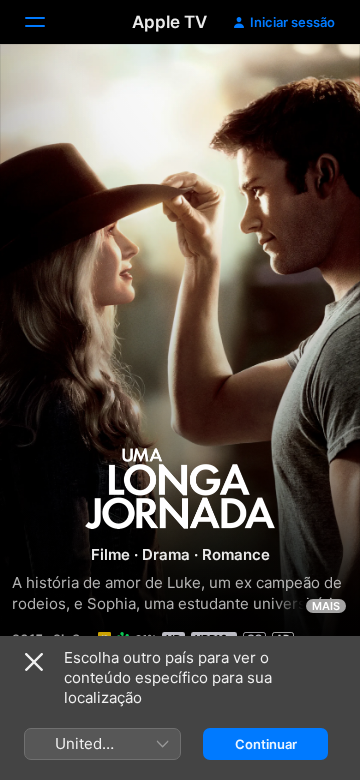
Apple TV (169, 22)
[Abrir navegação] (47, 22)
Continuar (266, 744)
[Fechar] (34, 662)
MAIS (326, 606)
